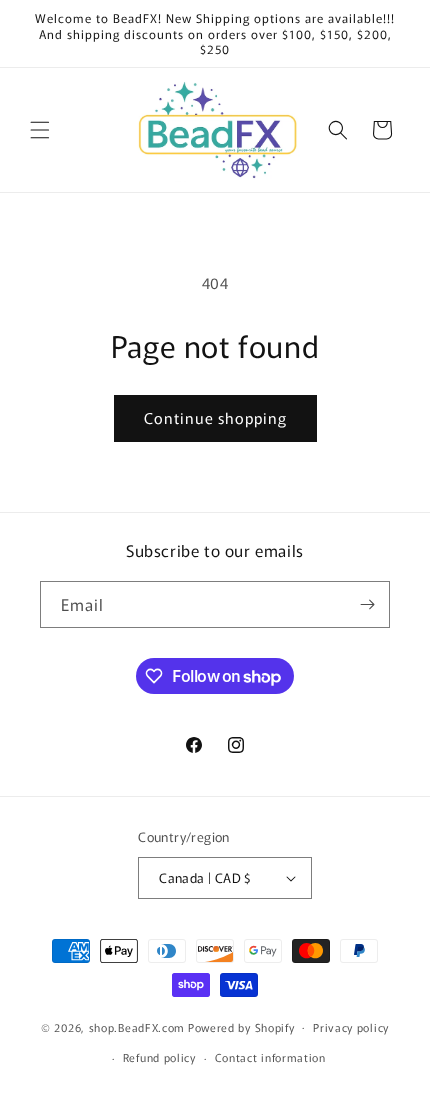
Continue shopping (215, 417)
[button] (40, 130)
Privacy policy (351, 1027)
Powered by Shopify (241, 1026)
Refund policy (159, 1057)
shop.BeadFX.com (137, 1026)
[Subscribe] (367, 604)
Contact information (270, 1057)
